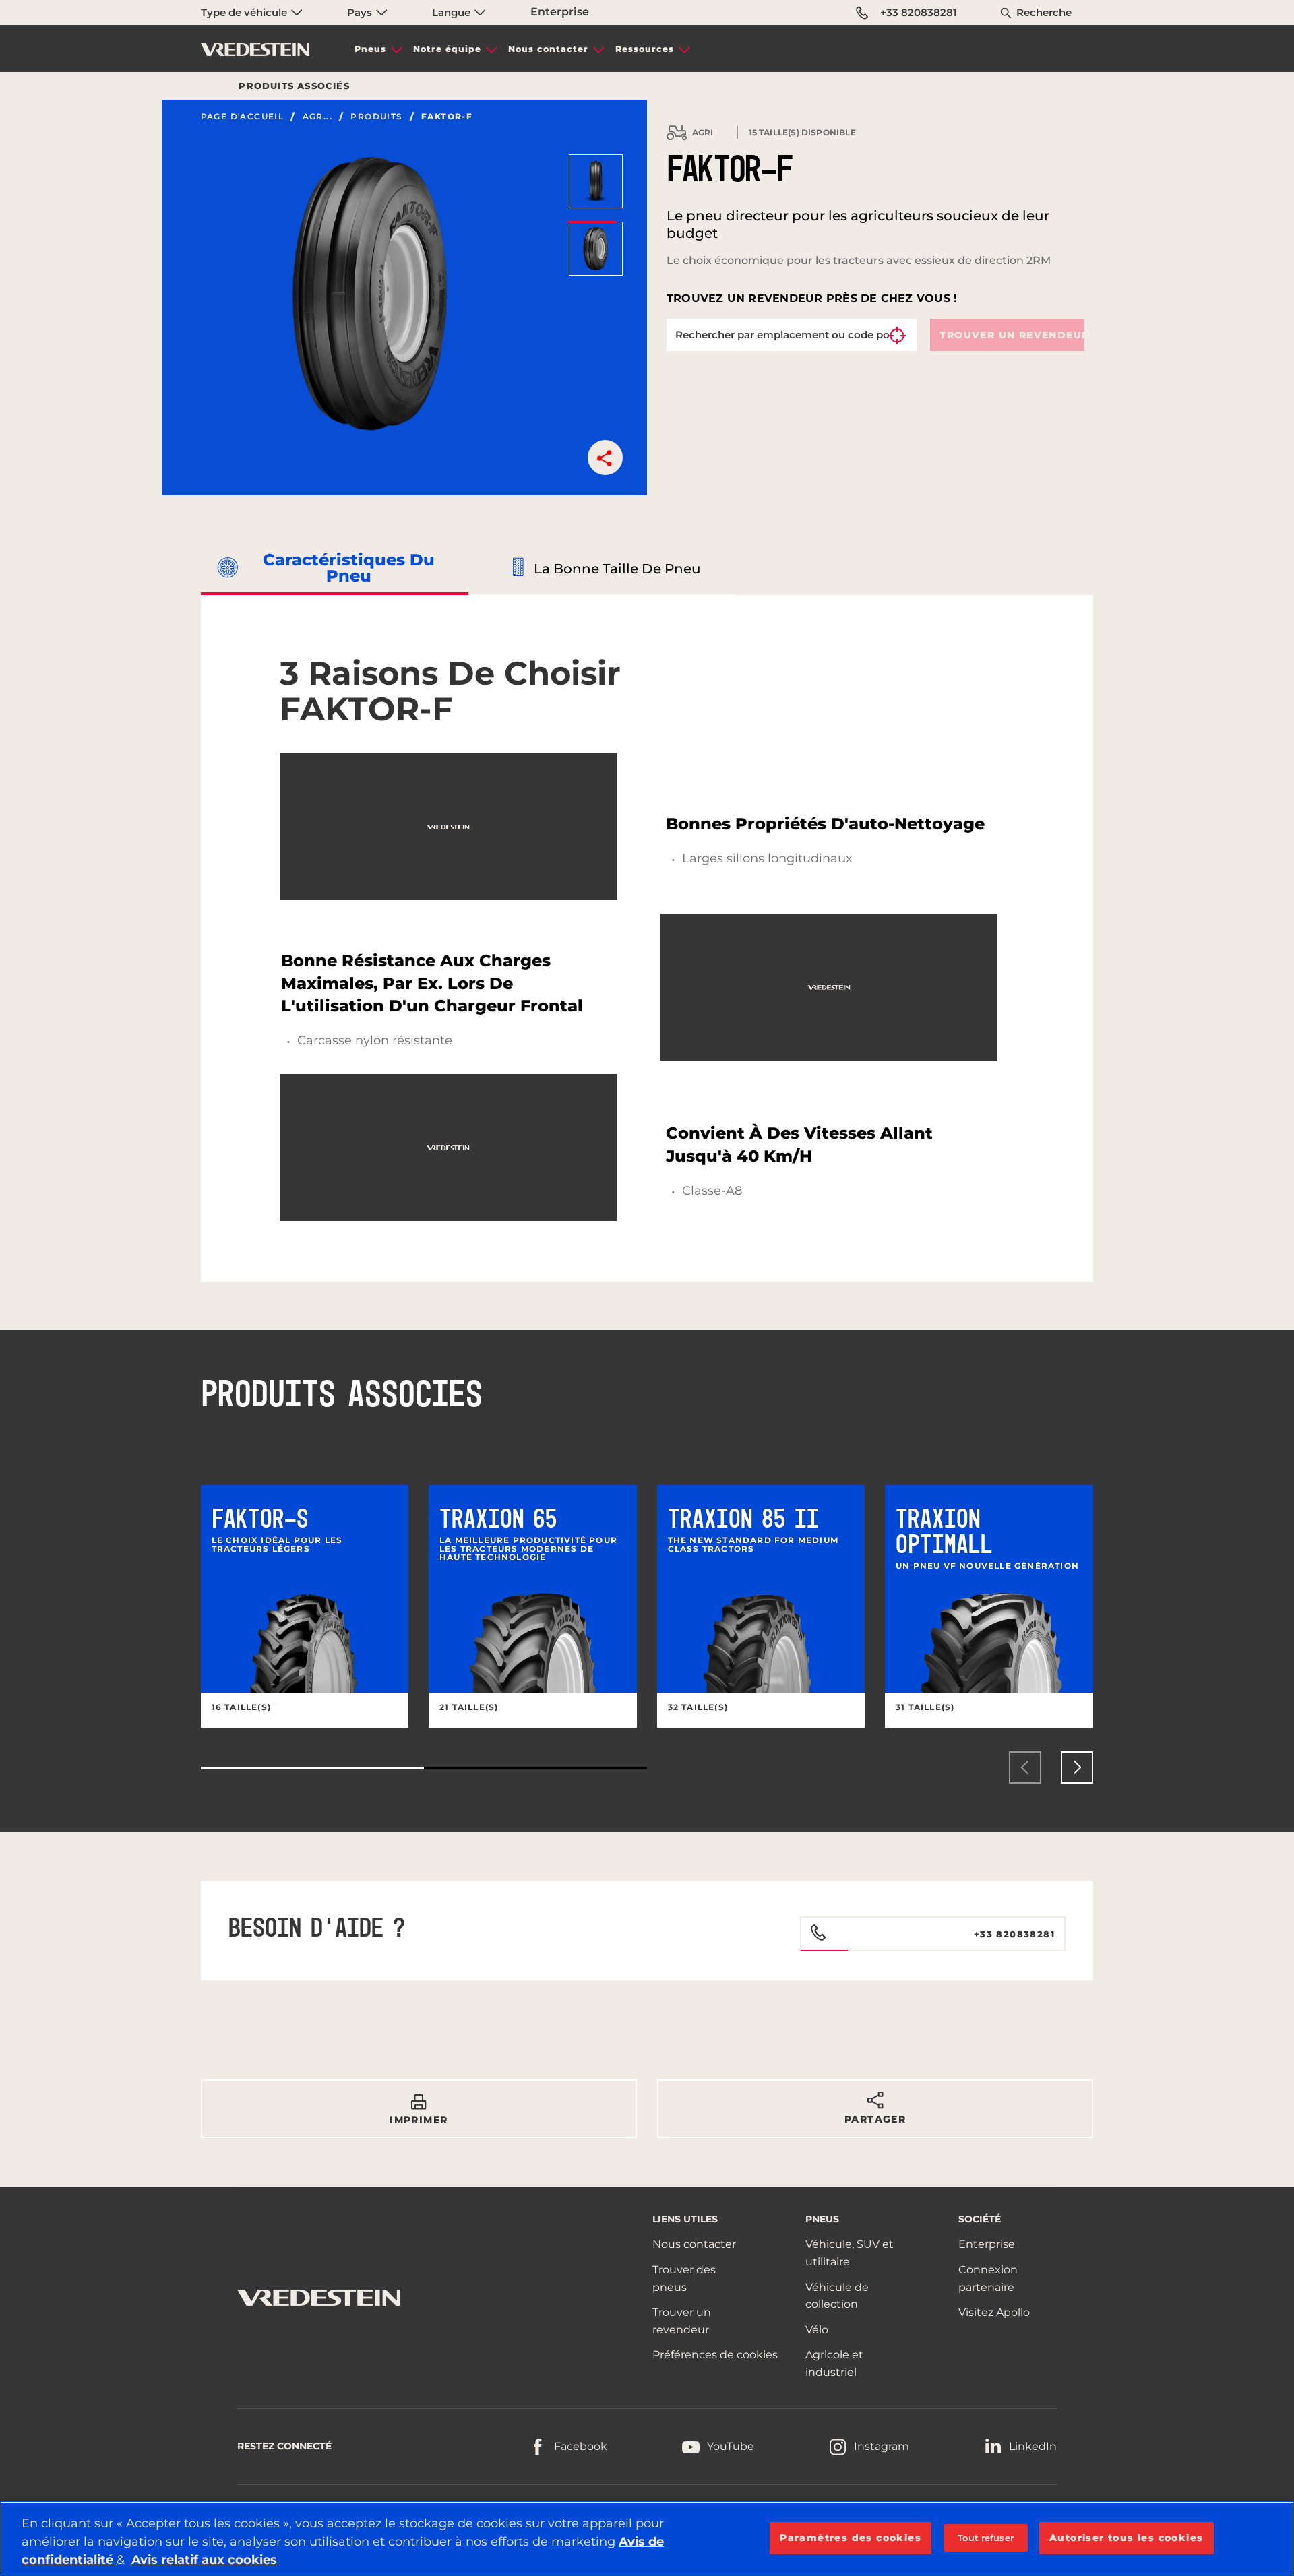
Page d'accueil (243, 117)
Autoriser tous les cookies (1126, 2538)
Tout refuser (986, 2538)
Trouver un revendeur (1012, 335)
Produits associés (294, 86)
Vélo (817, 2330)
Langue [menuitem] (453, 12)
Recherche (1044, 12)
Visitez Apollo (994, 2312)
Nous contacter (548, 49)
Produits (376, 117)
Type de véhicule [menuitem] (245, 12)
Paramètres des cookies (851, 2538)
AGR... (317, 117)
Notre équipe (447, 49)
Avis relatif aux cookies (204, 2560)
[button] (605, 458)
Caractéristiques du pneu (349, 568)
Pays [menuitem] (361, 12)
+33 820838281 (919, 12)
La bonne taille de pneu (617, 569)
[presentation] (1025, 1767)
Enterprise (560, 12)
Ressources (645, 49)
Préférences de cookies (715, 2355)
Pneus (370, 49)
